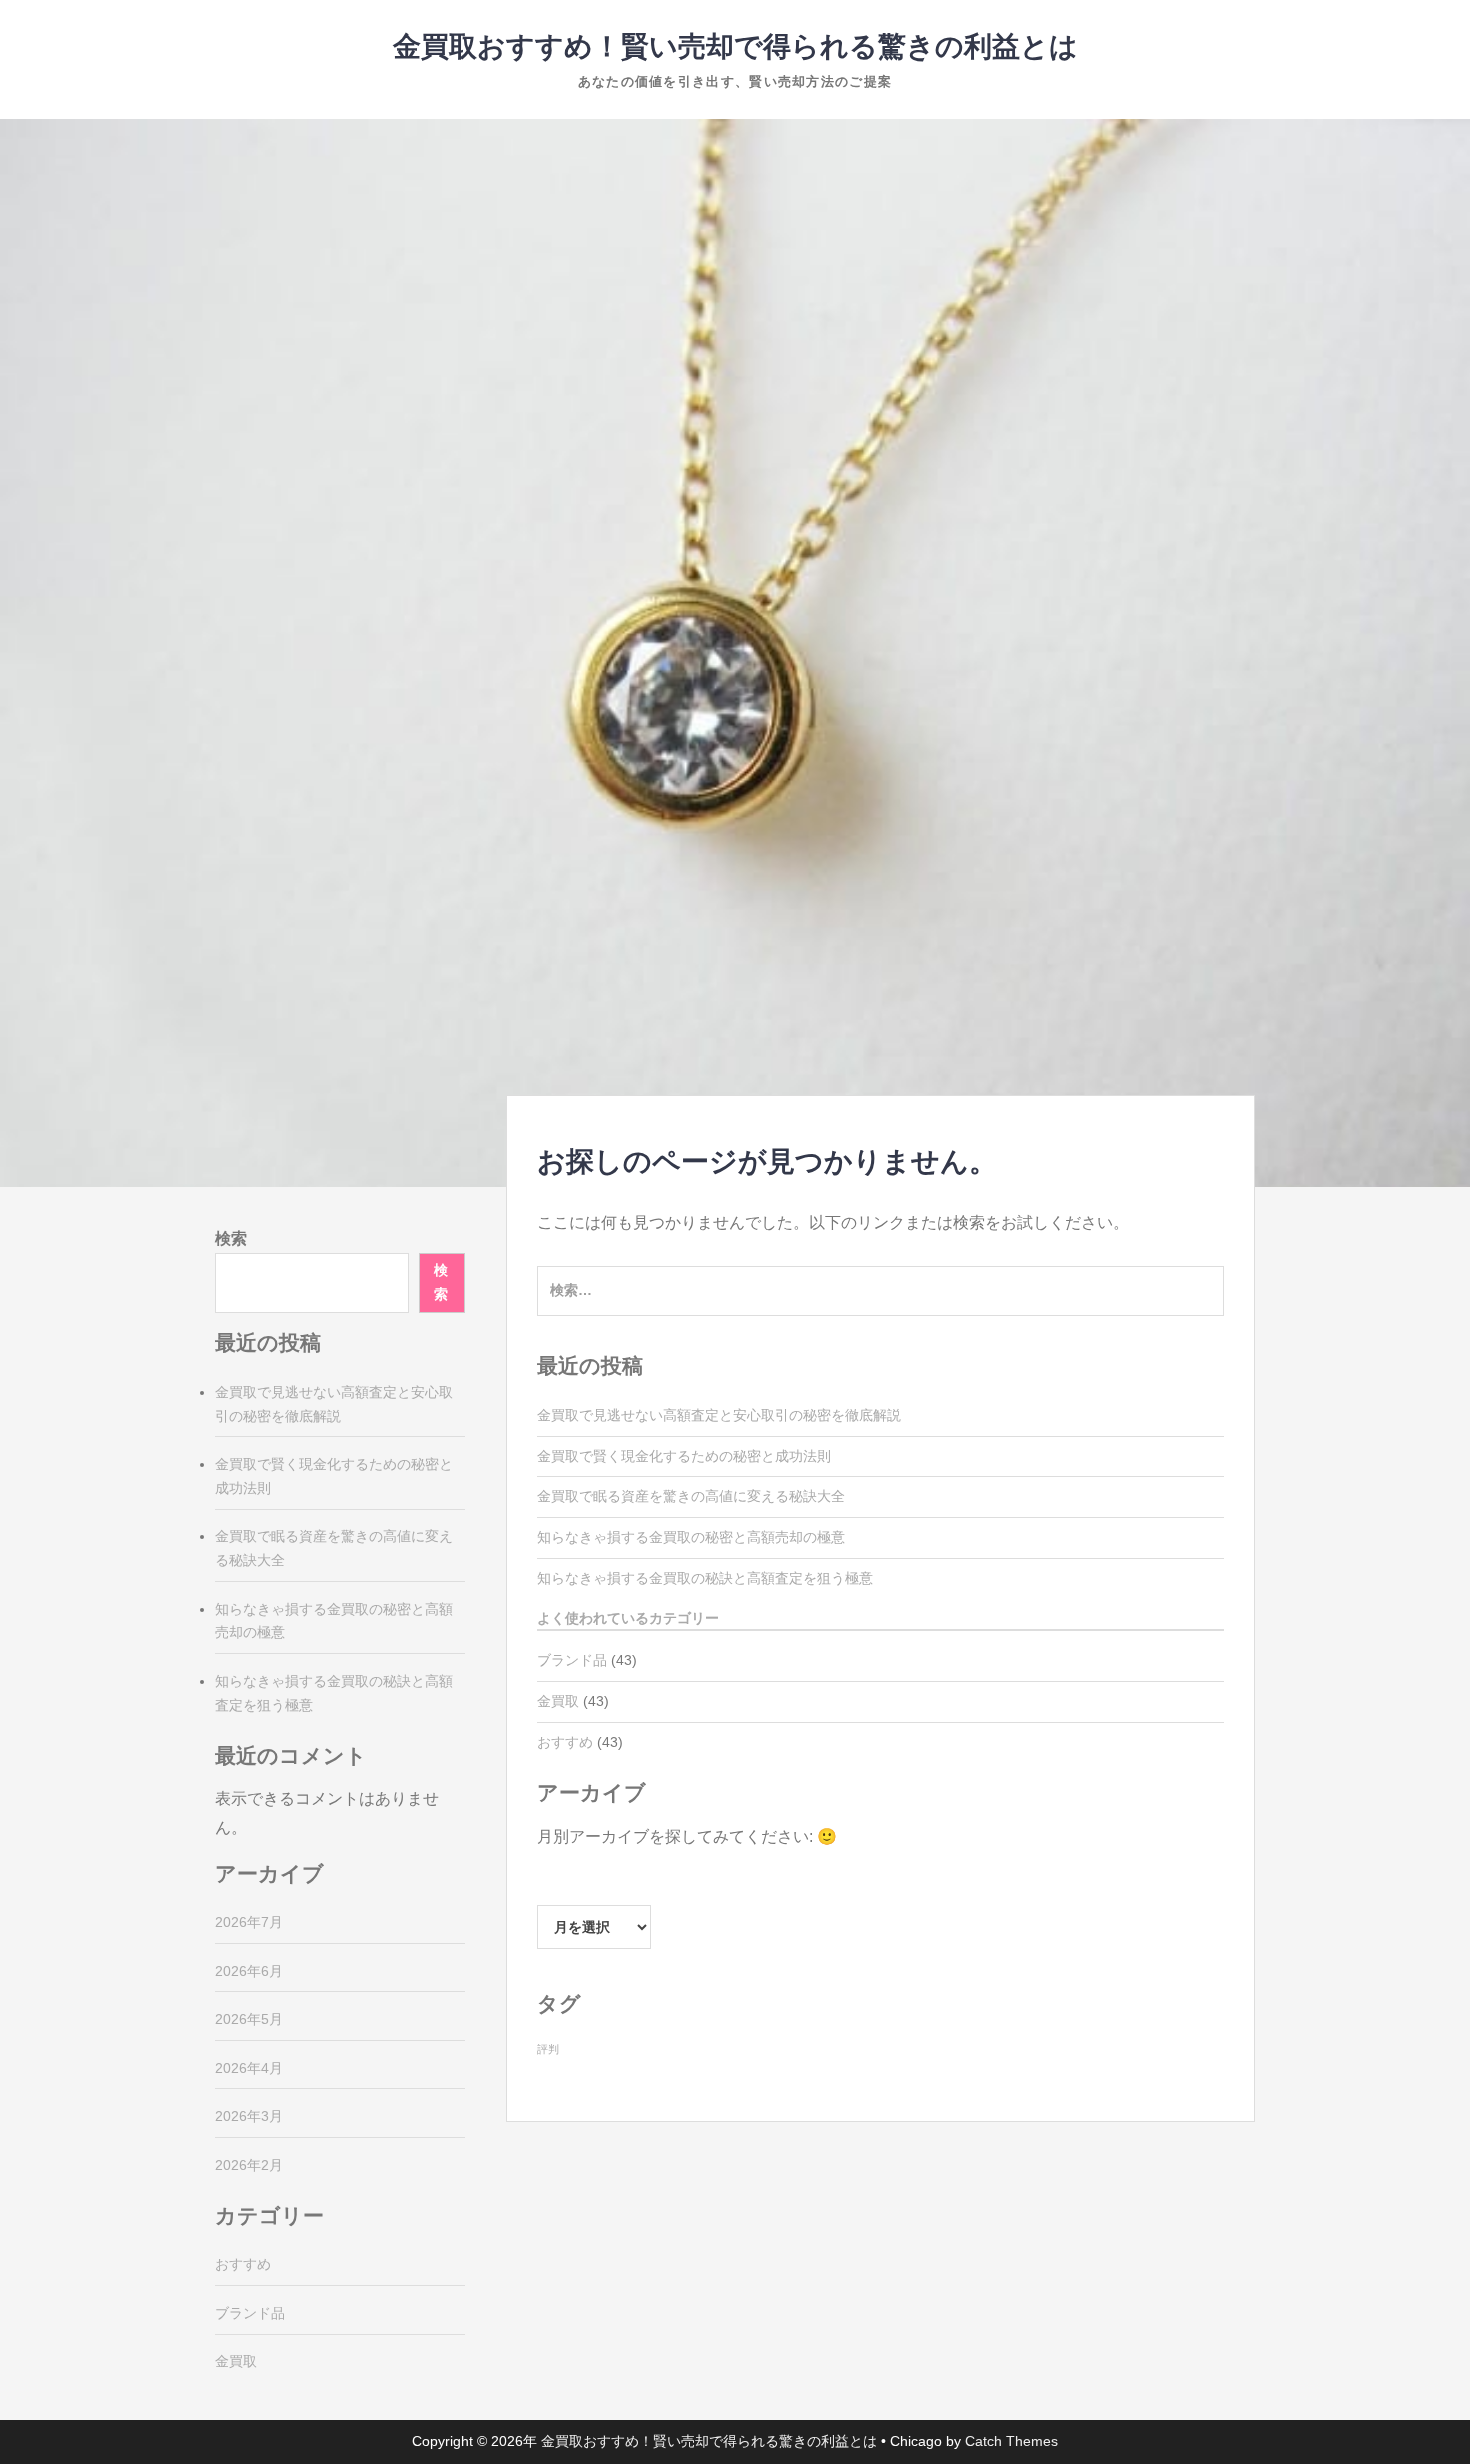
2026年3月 (249, 2116)
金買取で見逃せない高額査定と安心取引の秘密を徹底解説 (719, 1415)
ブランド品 (572, 1660)
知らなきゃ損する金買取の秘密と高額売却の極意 (691, 1537)
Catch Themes (1011, 2441)
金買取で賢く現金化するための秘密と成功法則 (684, 1456)
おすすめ (565, 1742)
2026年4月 (249, 2068)
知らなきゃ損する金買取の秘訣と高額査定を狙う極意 (705, 1578)
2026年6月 (249, 1971)
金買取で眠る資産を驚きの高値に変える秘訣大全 (691, 1496)
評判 (548, 2049)
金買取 (558, 1701)
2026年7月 (249, 1922)
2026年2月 (249, 2165)
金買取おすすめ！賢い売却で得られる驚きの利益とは (735, 46)
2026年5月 (249, 2019)
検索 (231, 1238)
